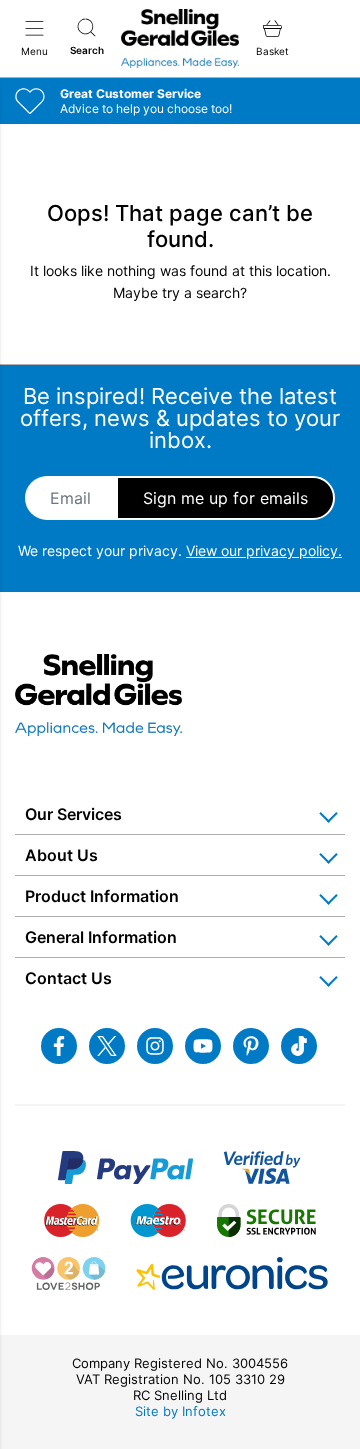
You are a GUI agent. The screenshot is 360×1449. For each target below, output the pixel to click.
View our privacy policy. (264, 550)
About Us (61, 855)
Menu (34, 51)
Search (87, 50)
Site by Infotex (180, 1411)
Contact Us (68, 978)
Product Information (102, 896)
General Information (101, 937)
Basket (272, 51)
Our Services (73, 814)
